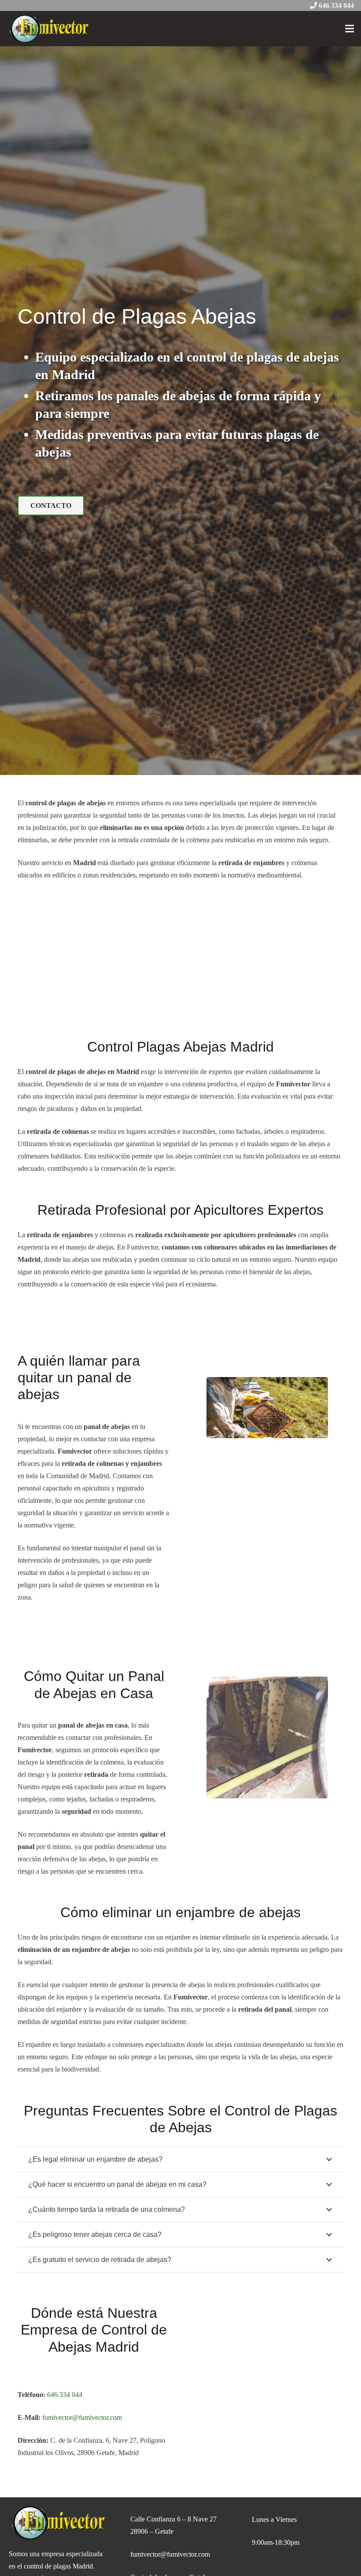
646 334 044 (335, 5)
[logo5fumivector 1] (50, 29)
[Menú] (350, 29)
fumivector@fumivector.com (170, 2554)
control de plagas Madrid (58, 2566)
